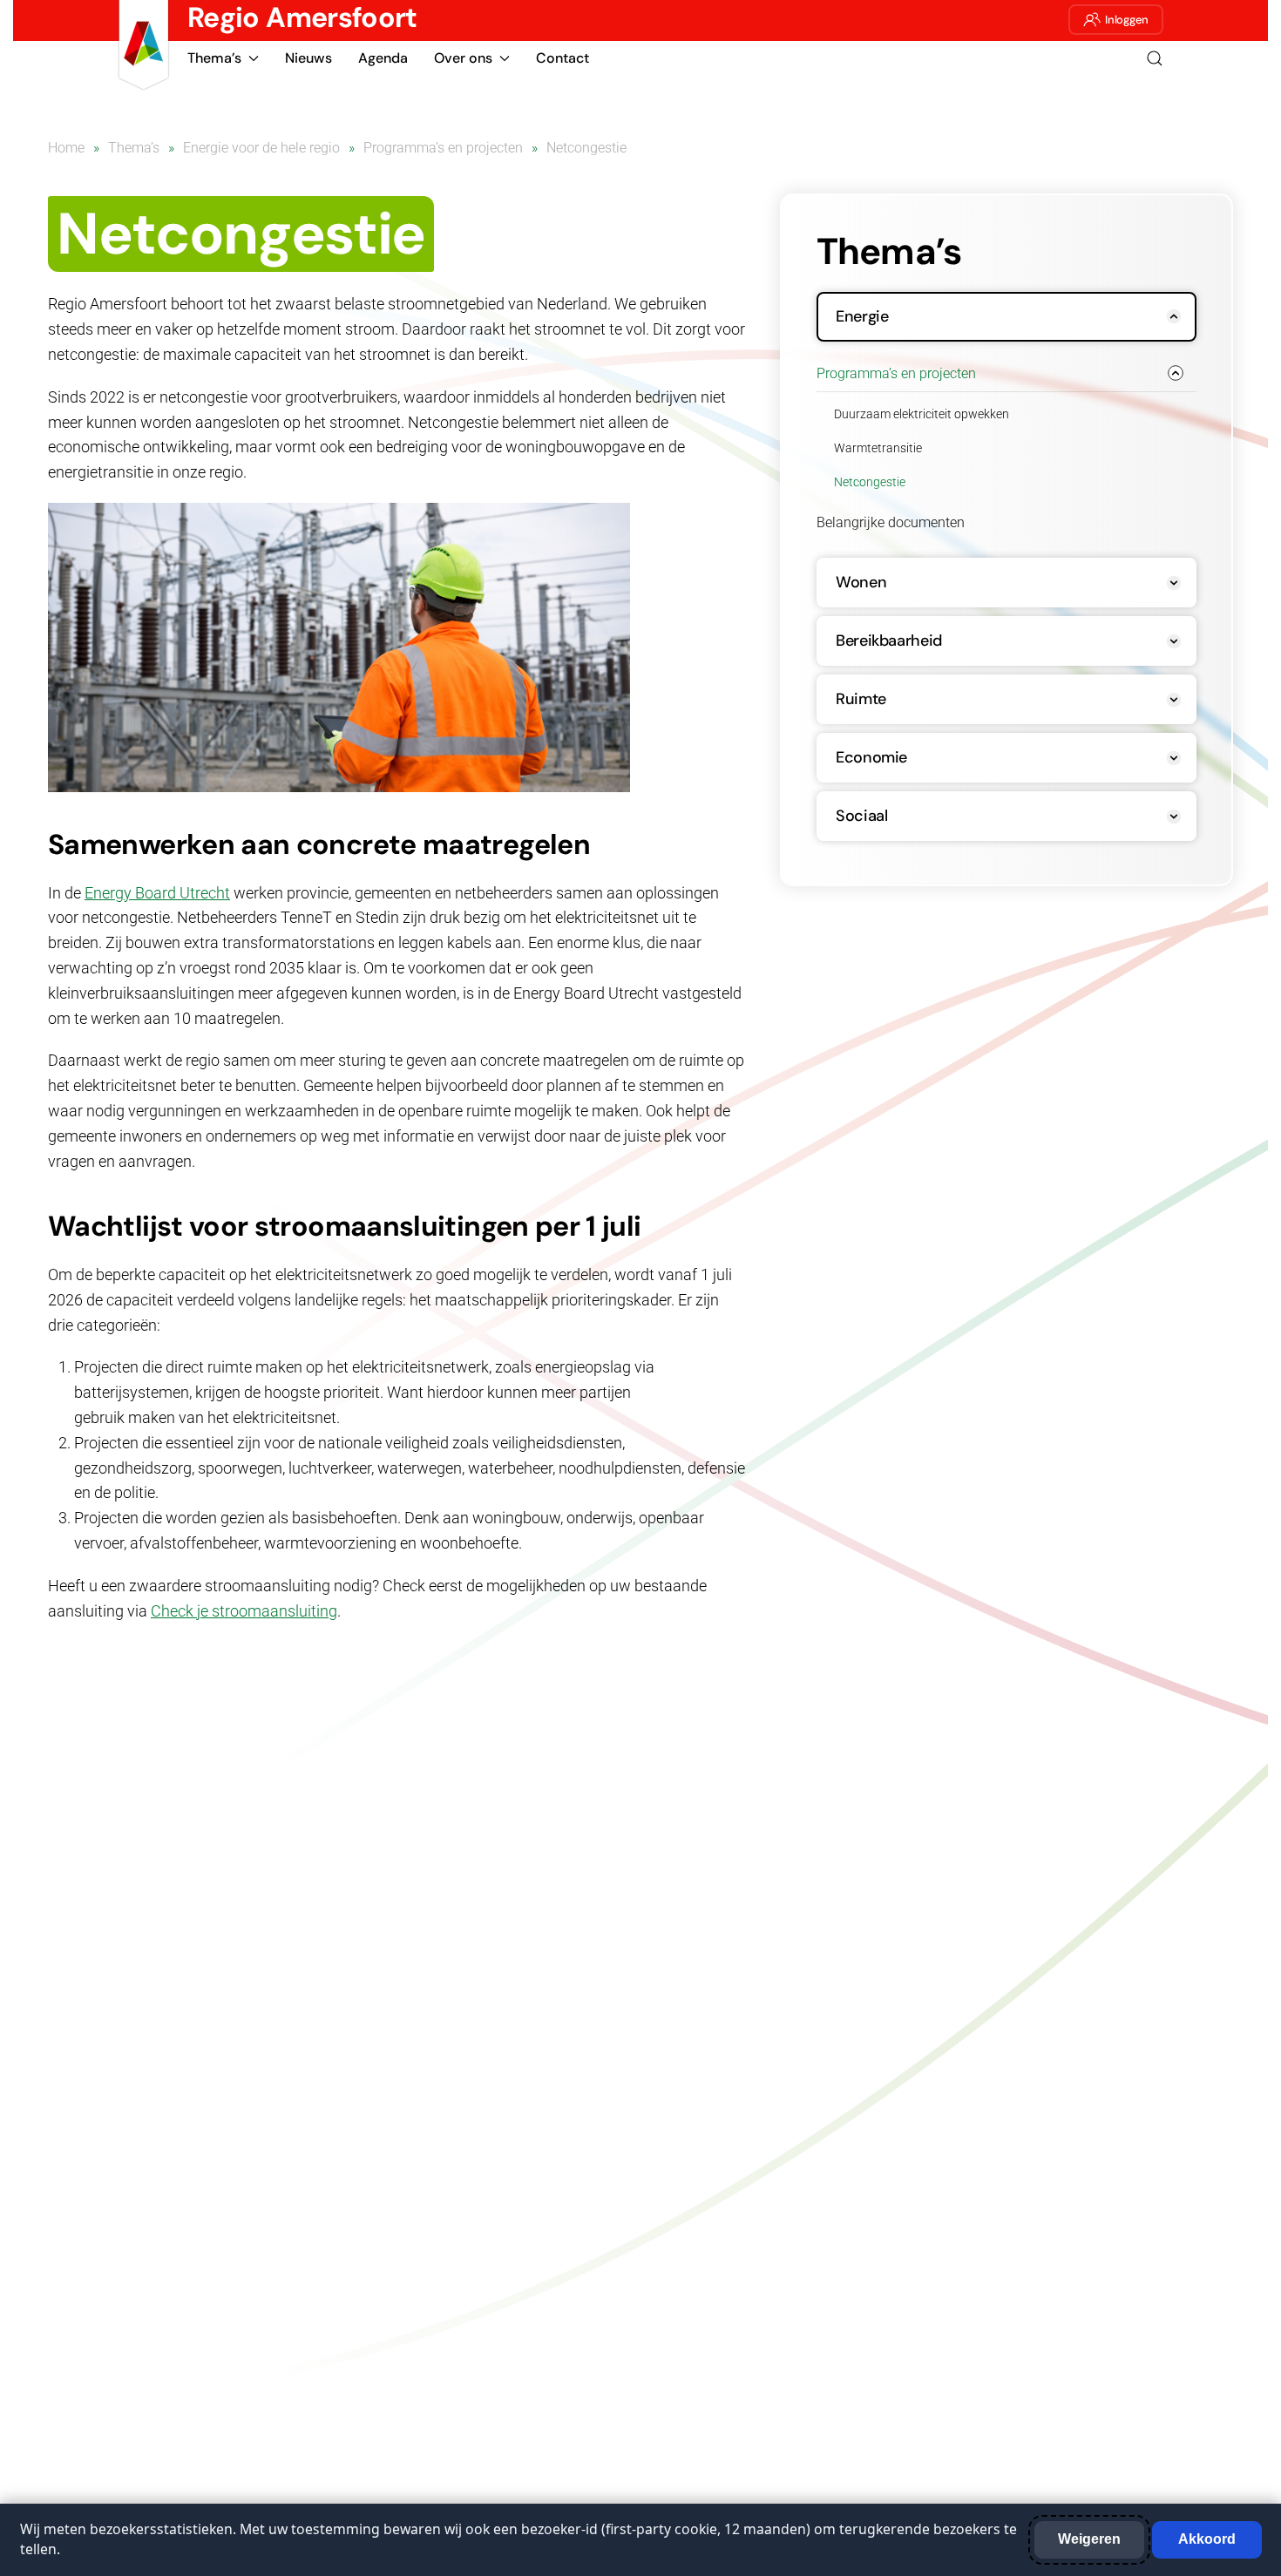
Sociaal (861, 816)
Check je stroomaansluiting (244, 1611)
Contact (563, 58)
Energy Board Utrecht (157, 893)
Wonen (861, 582)
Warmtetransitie (878, 448)
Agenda (383, 58)
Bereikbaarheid (889, 641)
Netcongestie (870, 482)
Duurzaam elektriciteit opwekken (922, 414)
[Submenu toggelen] (1172, 317)
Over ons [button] (463, 58)
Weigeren (1089, 2539)
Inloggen (1127, 20)
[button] (1155, 58)
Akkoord (1207, 2539)
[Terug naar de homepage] (144, 45)
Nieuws (308, 58)
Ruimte (861, 699)
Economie (871, 757)
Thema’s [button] (214, 58)
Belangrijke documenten (891, 522)
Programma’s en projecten (896, 373)
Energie (862, 316)
